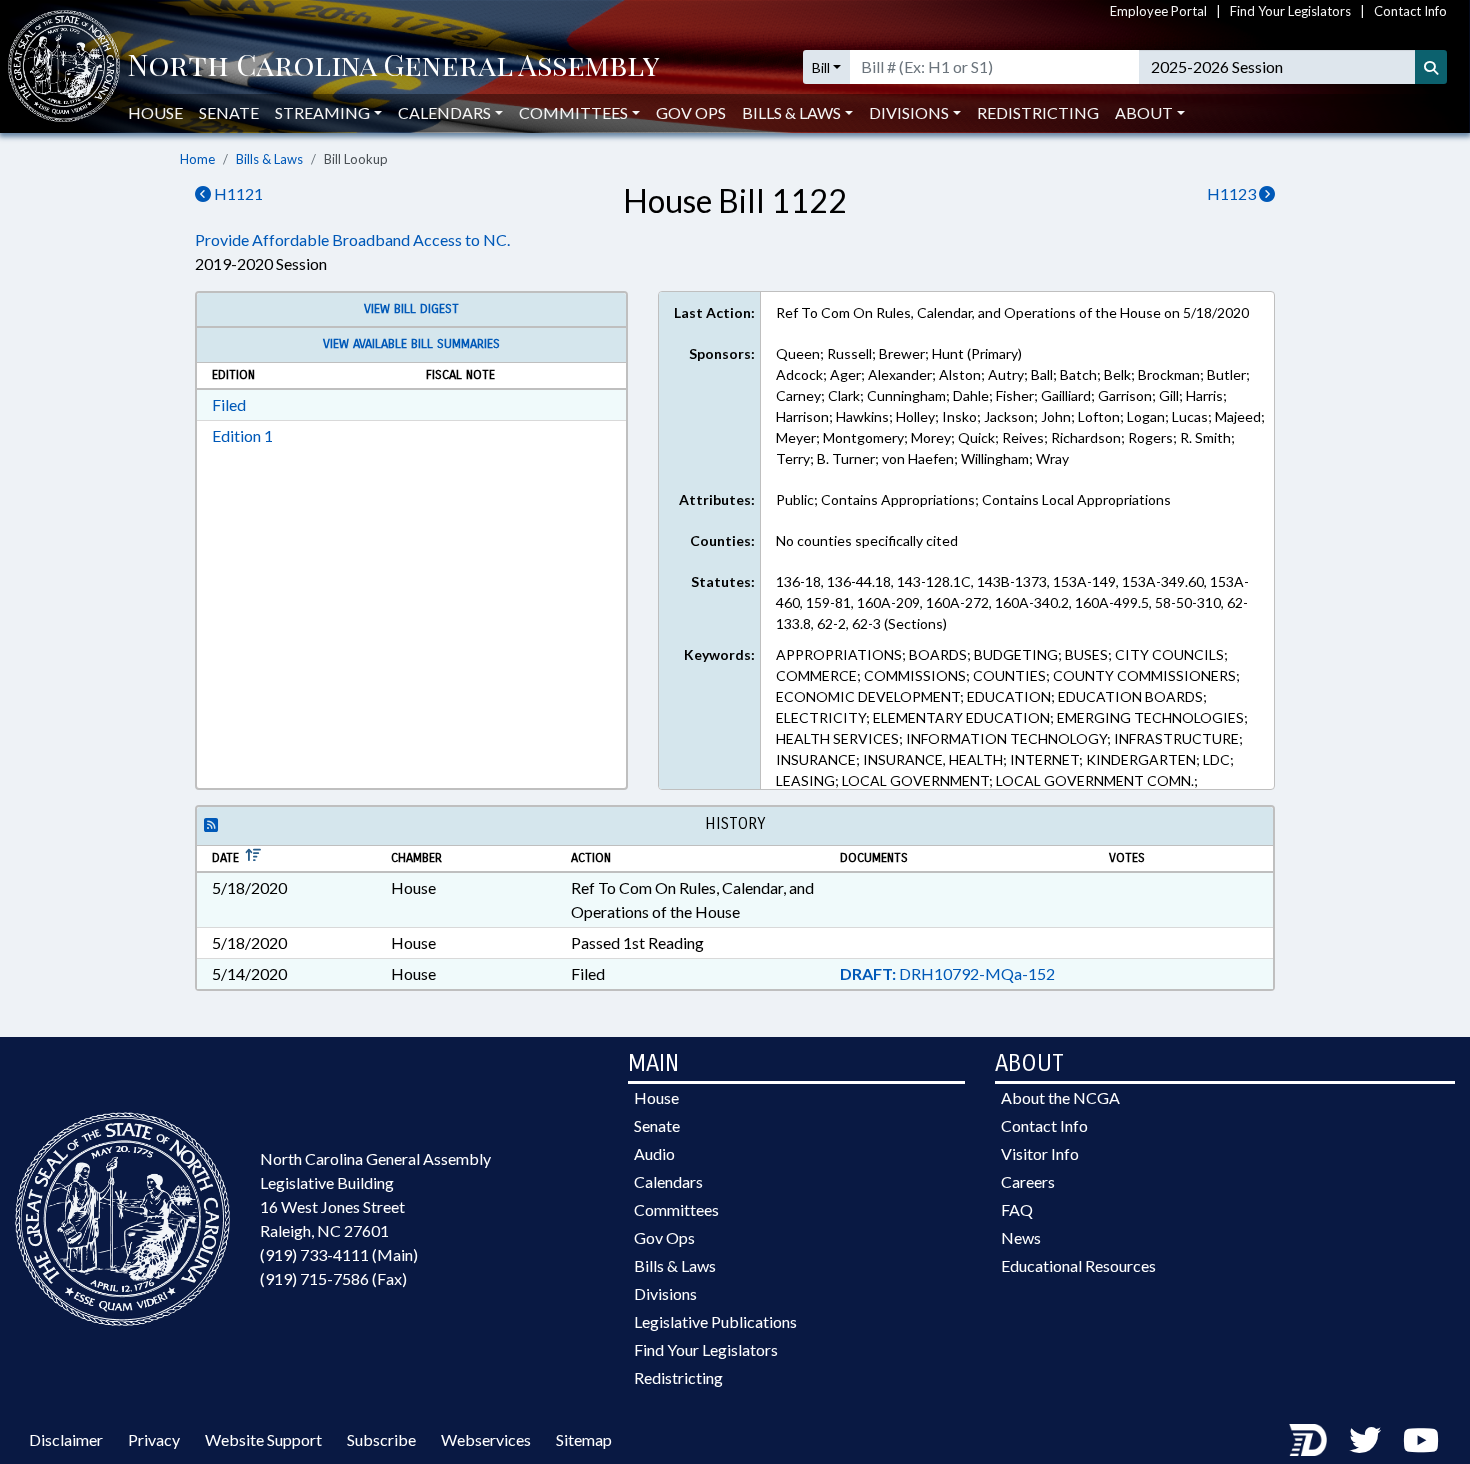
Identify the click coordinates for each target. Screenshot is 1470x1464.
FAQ (1017, 1209)
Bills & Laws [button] (791, 112)
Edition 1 (242, 435)
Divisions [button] (909, 112)
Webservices (486, 1439)
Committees (676, 1209)
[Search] (1431, 67)
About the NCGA (1060, 1097)
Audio (654, 1153)
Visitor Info (1040, 1153)
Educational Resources (1078, 1265)
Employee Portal (1158, 11)
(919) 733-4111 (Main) (339, 1254)
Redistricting (1038, 112)
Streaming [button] (322, 112)
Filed (229, 404)
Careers (1028, 1181)
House (155, 112)
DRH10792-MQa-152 (947, 973)
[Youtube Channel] (1421, 1439)
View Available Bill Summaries (411, 344)
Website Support (263, 1439)
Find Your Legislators (1290, 11)
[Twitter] (1365, 1439)
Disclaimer (66, 1439)
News (1021, 1237)
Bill (821, 67)
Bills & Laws (269, 159)
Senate (229, 112)
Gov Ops (691, 112)
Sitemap (584, 1439)
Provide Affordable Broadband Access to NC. (352, 239)
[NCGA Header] (393, 67)
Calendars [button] (444, 112)
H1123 (1233, 193)
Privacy (154, 1439)
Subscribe (381, 1439)
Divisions (665, 1293)
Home (197, 159)
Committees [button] (573, 112)
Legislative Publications (715, 1321)
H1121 (237, 193)
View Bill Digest (411, 309)
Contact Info (1410, 11)
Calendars (668, 1181)
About (1144, 112)
